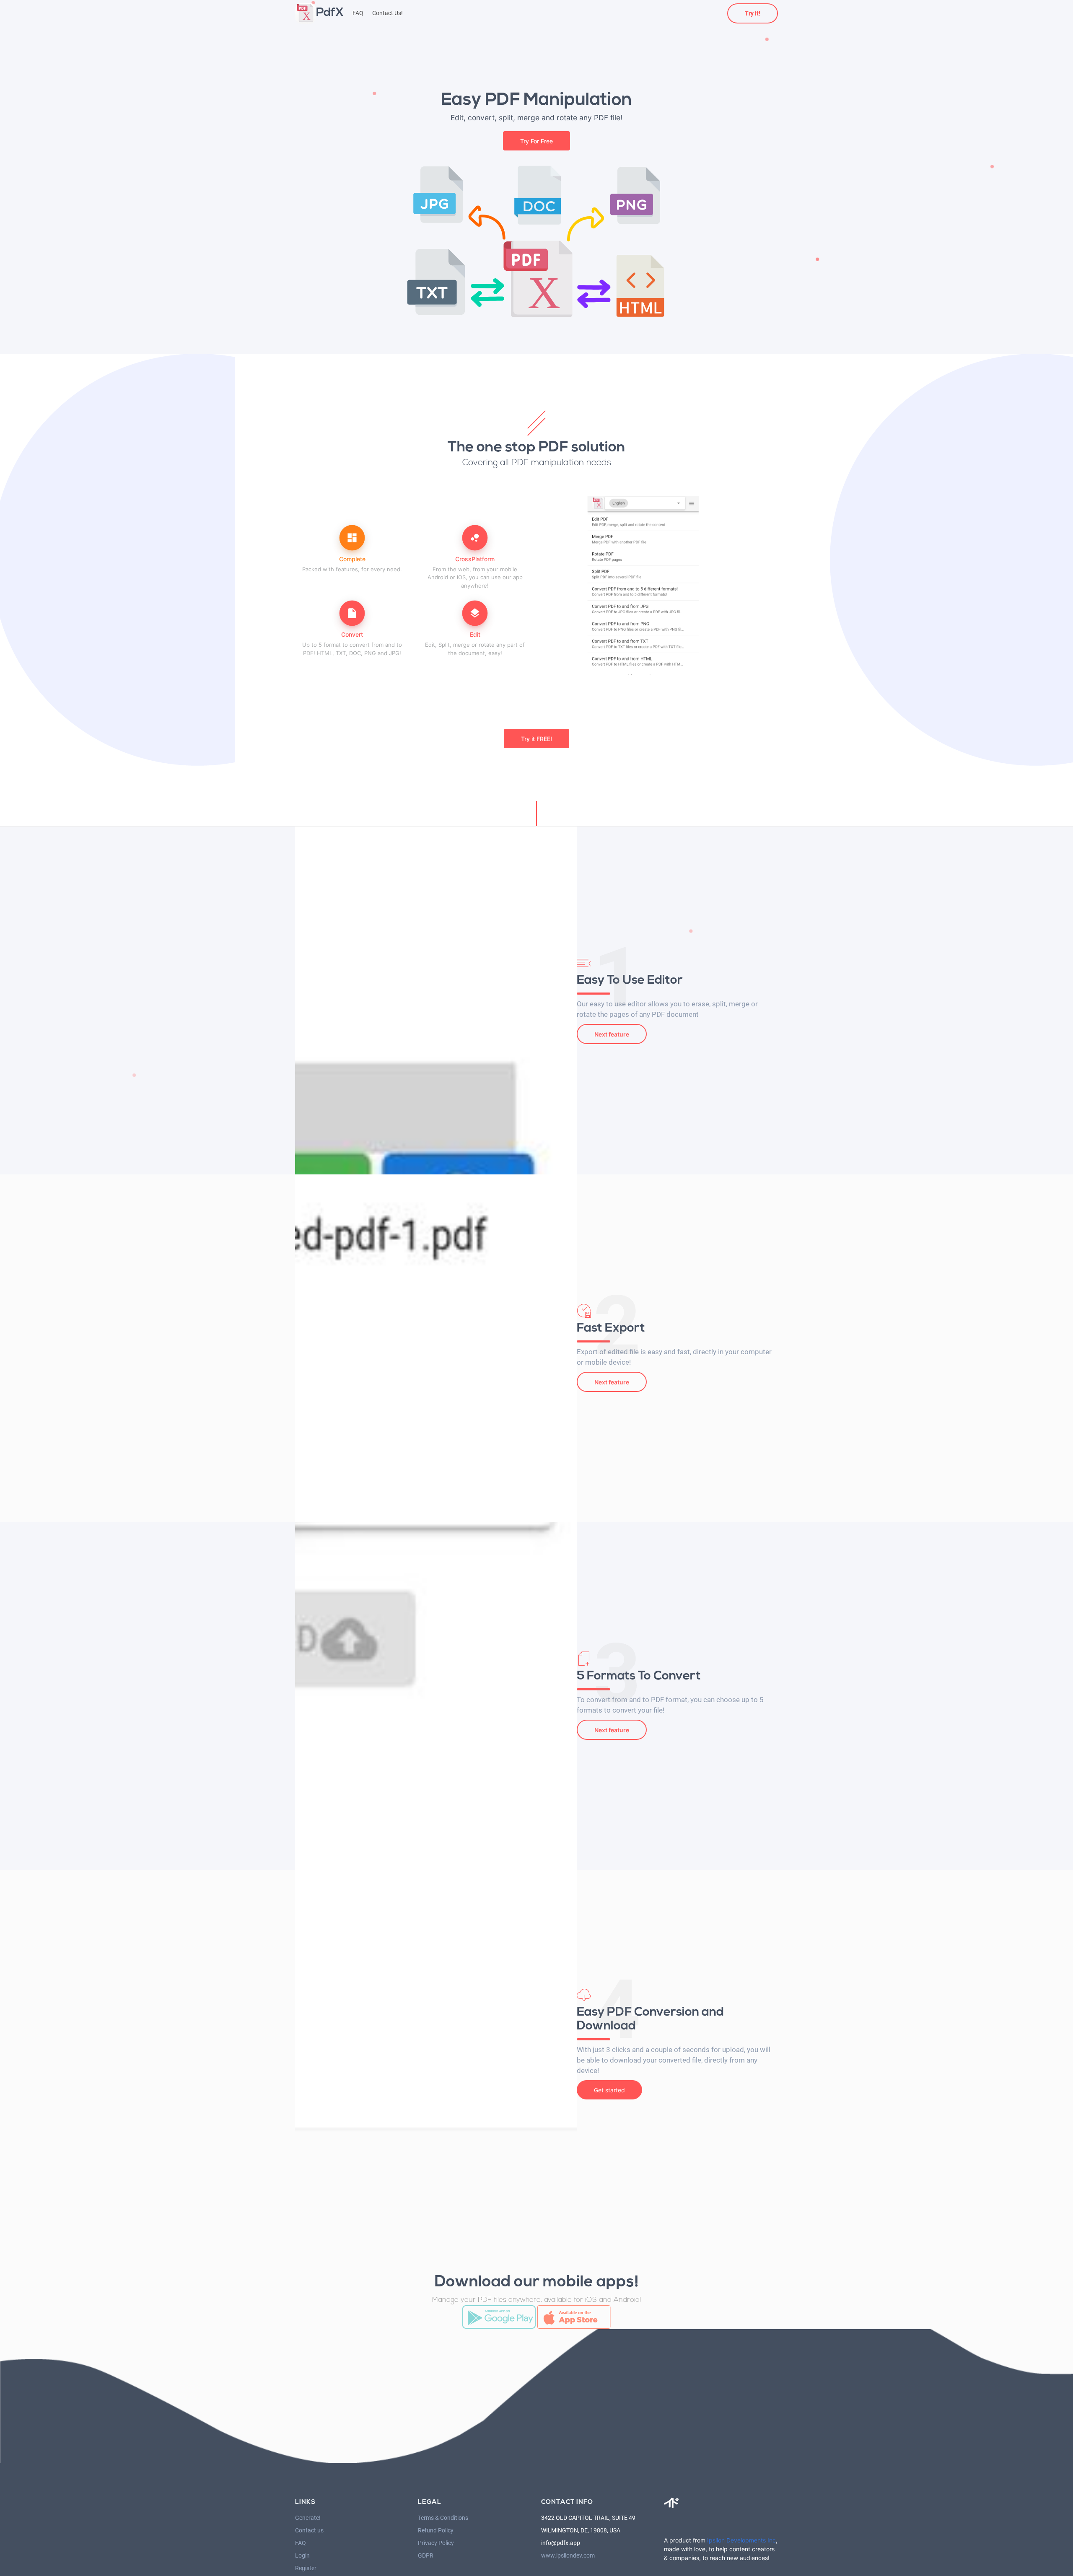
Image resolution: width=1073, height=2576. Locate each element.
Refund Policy (436, 2530)
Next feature (612, 1034)
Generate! (308, 2518)
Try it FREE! (536, 739)
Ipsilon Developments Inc (741, 2540)
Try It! (753, 13)
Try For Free (536, 141)
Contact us (309, 2530)
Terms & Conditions (443, 2518)
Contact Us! (387, 13)
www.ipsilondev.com (568, 2555)
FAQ (358, 13)
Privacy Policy (436, 2543)
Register (306, 2568)
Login (302, 2555)
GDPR (426, 2555)
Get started (609, 2090)
